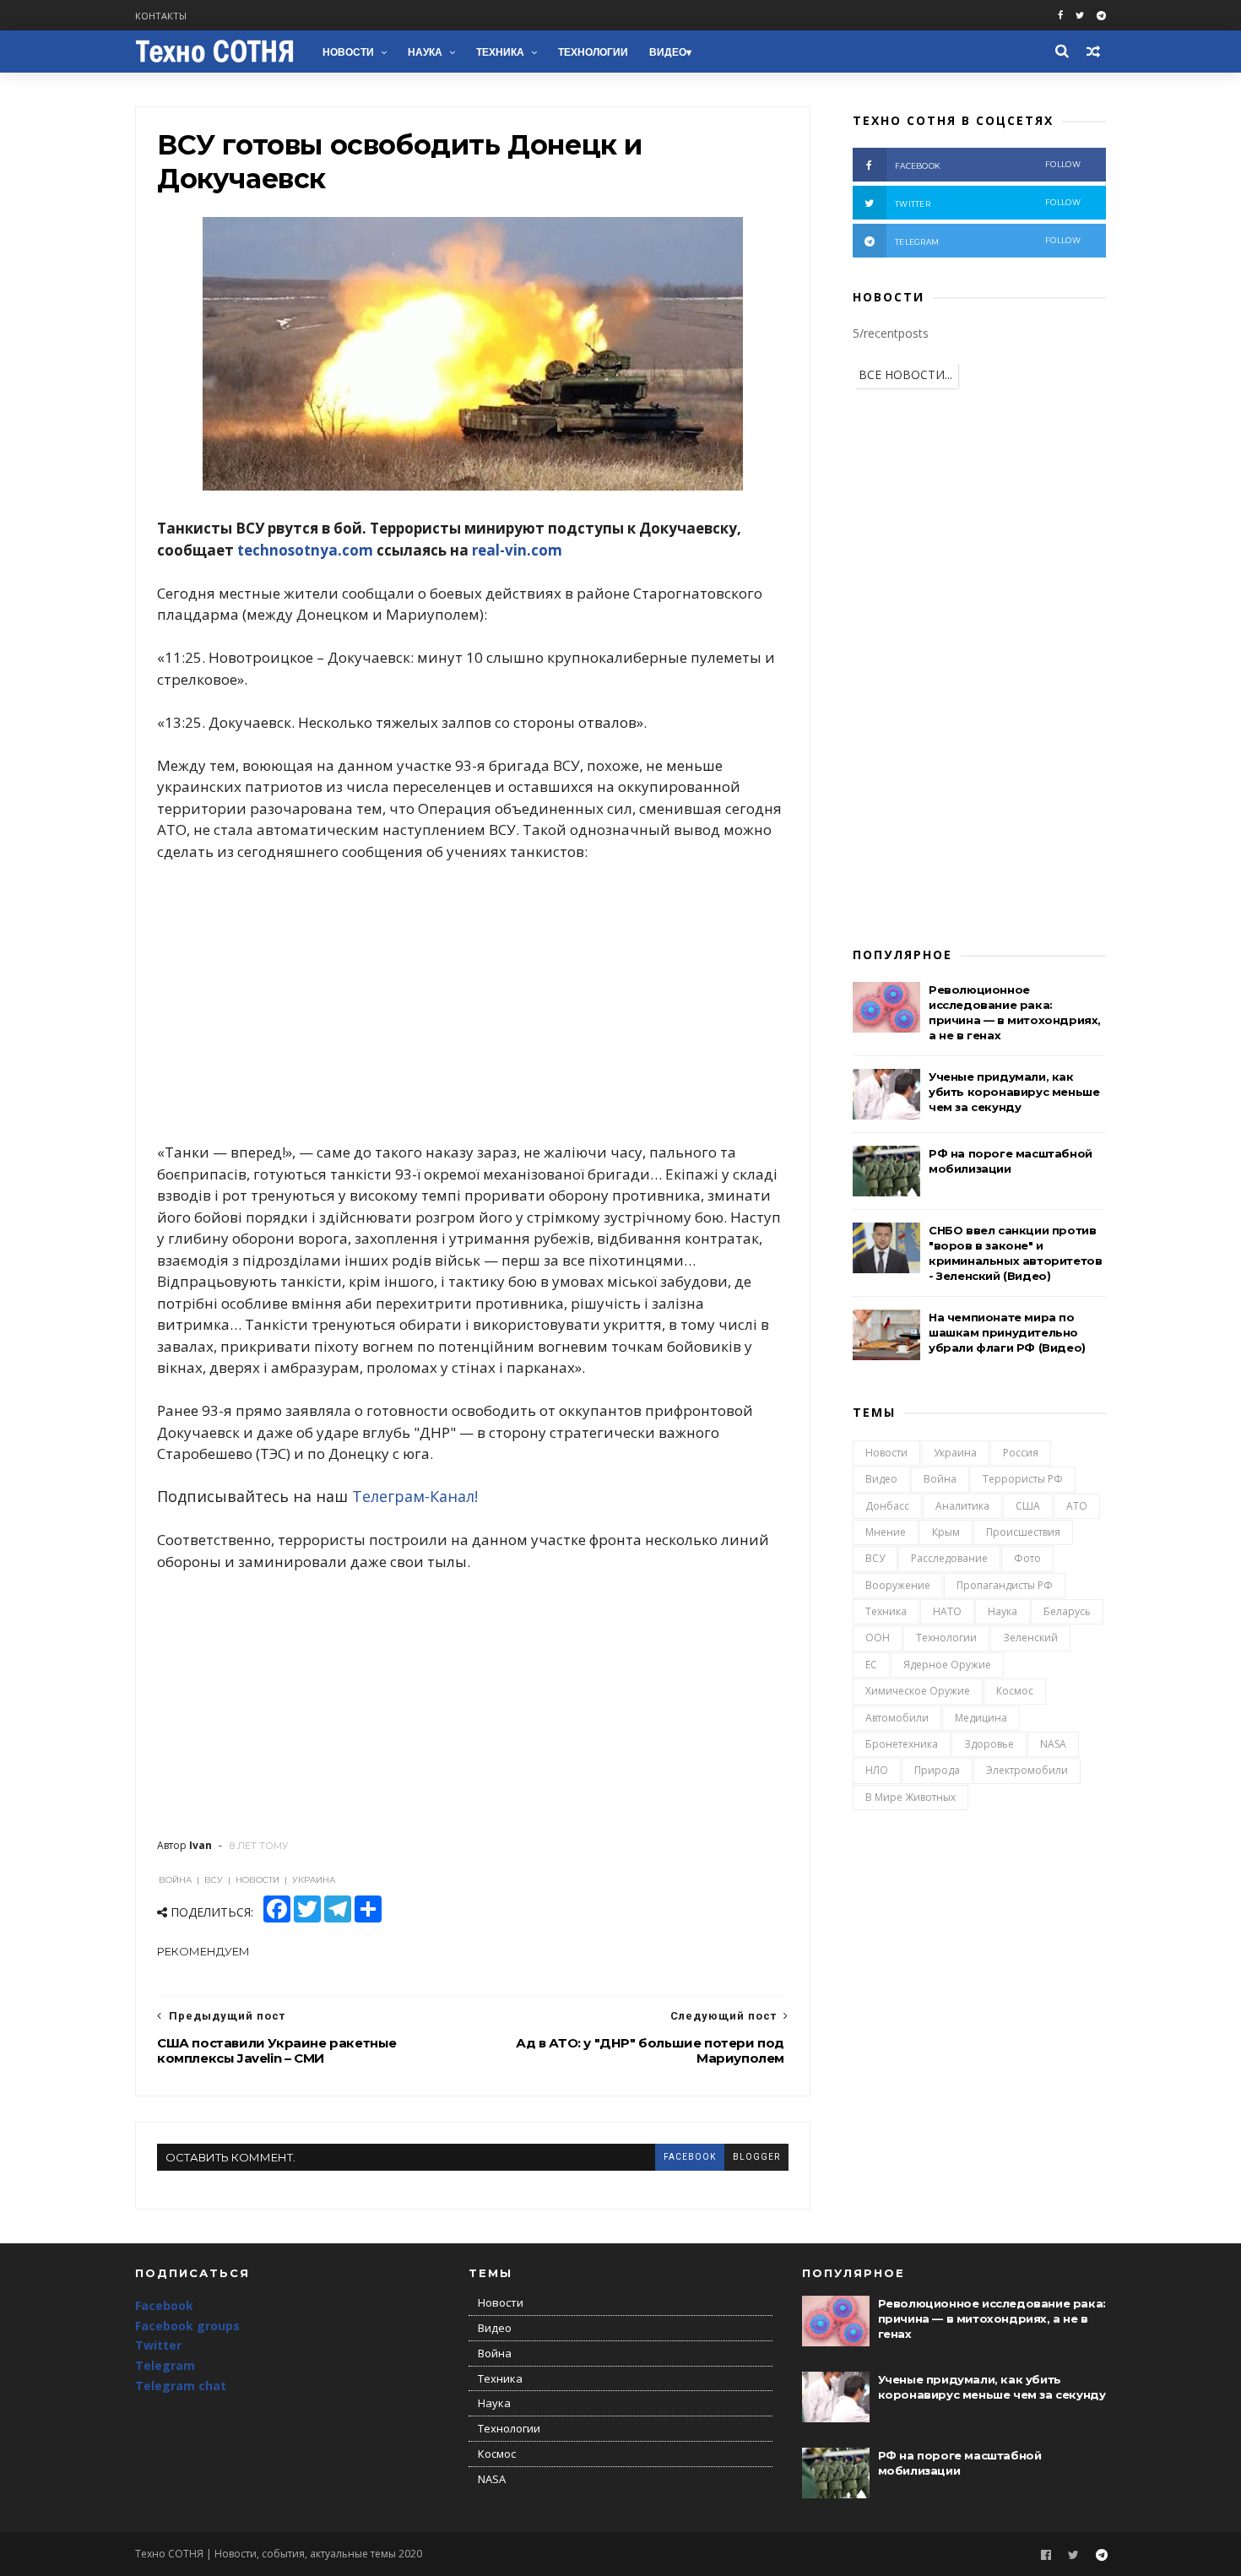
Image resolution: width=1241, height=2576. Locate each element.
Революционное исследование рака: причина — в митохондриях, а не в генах (992, 2318)
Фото (1027, 1558)
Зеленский (1030, 1638)
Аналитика (962, 1506)
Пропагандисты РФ (1005, 1585)
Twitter (158, 2345)
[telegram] (1101, 16)
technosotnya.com (305, 550)
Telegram (165, 2365)
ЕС (871, 1665)
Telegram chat (181, 2386)
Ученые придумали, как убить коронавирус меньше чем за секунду (1014, 1092)
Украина (955, 1453)
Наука (425, 52)
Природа (937, 1770)
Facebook (164, 2305)
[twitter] (1080, 16)
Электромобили (1027, 1770)
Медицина (981, 1718)
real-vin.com (517, 550)
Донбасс (887, 1506)
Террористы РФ (1023, 1479)
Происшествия (1023, 1532)
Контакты (161, 16)
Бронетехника (902, 1744)
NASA (1053, 1744)
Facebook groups (187, 2326)
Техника (500, 52)
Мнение (886, 1532)
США (1028, 1506)
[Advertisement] (473, 1002)
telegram (988, 241)
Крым (946, 1532)
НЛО (877, 1770)
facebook (690, 2157)
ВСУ (875, 1558)
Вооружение (898, 1585)
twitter (988, 203)
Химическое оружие (918, 1691)
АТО (1077, 1506)
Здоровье (989, 1744)
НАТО (947, 1611)
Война (940, 1479)
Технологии (593, 52)
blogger (756, 2157)
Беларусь (1067, 1611)
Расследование (949, 1558)
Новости (348, 52)
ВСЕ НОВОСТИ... (905, 374)
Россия (1021, 1453)
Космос (1015, 1691)
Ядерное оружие (947, 1665)
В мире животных (910, 1797)
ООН (878, 1638)
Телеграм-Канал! (415, 1496)
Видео (668, 52)
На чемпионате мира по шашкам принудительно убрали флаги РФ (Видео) (1007, 1332)
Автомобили (897, 1718)
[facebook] (1060, 16)
